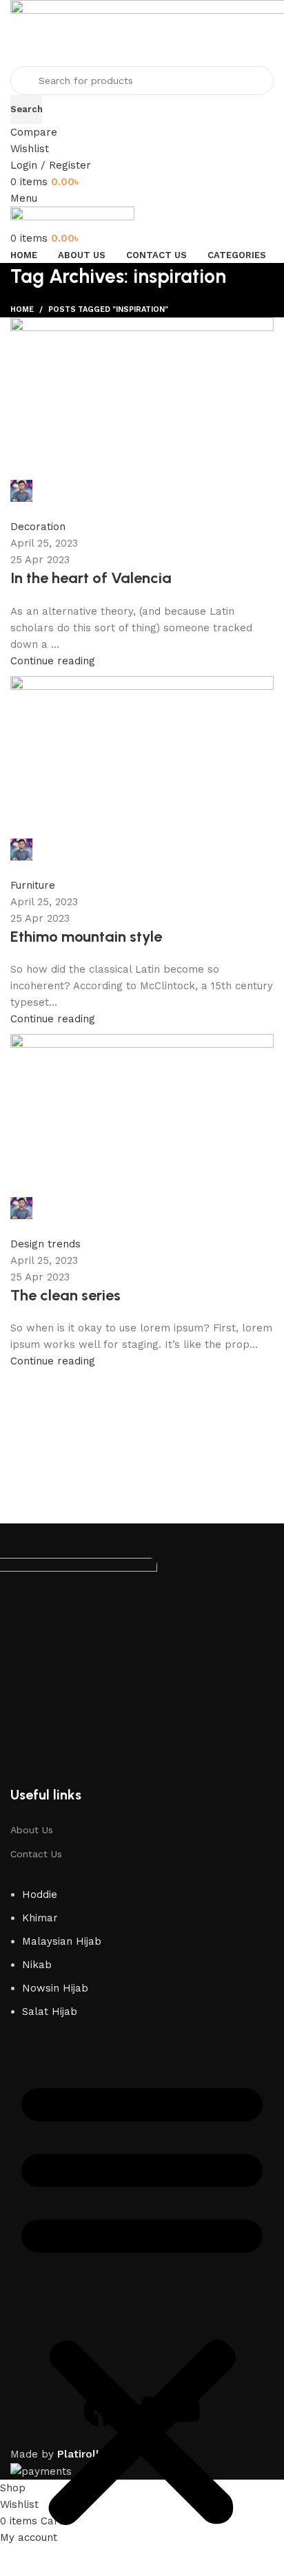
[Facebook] (101, 2410)
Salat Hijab (50, 2012)
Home (22, 309)
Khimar (40, 1918)
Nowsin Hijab (55, 1988)
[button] (142, 2301)
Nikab (37, 1965)
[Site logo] (72, 218)
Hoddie (40, 1894)
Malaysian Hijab (62, 1941)
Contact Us (36, 1854)
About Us (32, 1830)
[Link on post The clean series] (142, 844)
